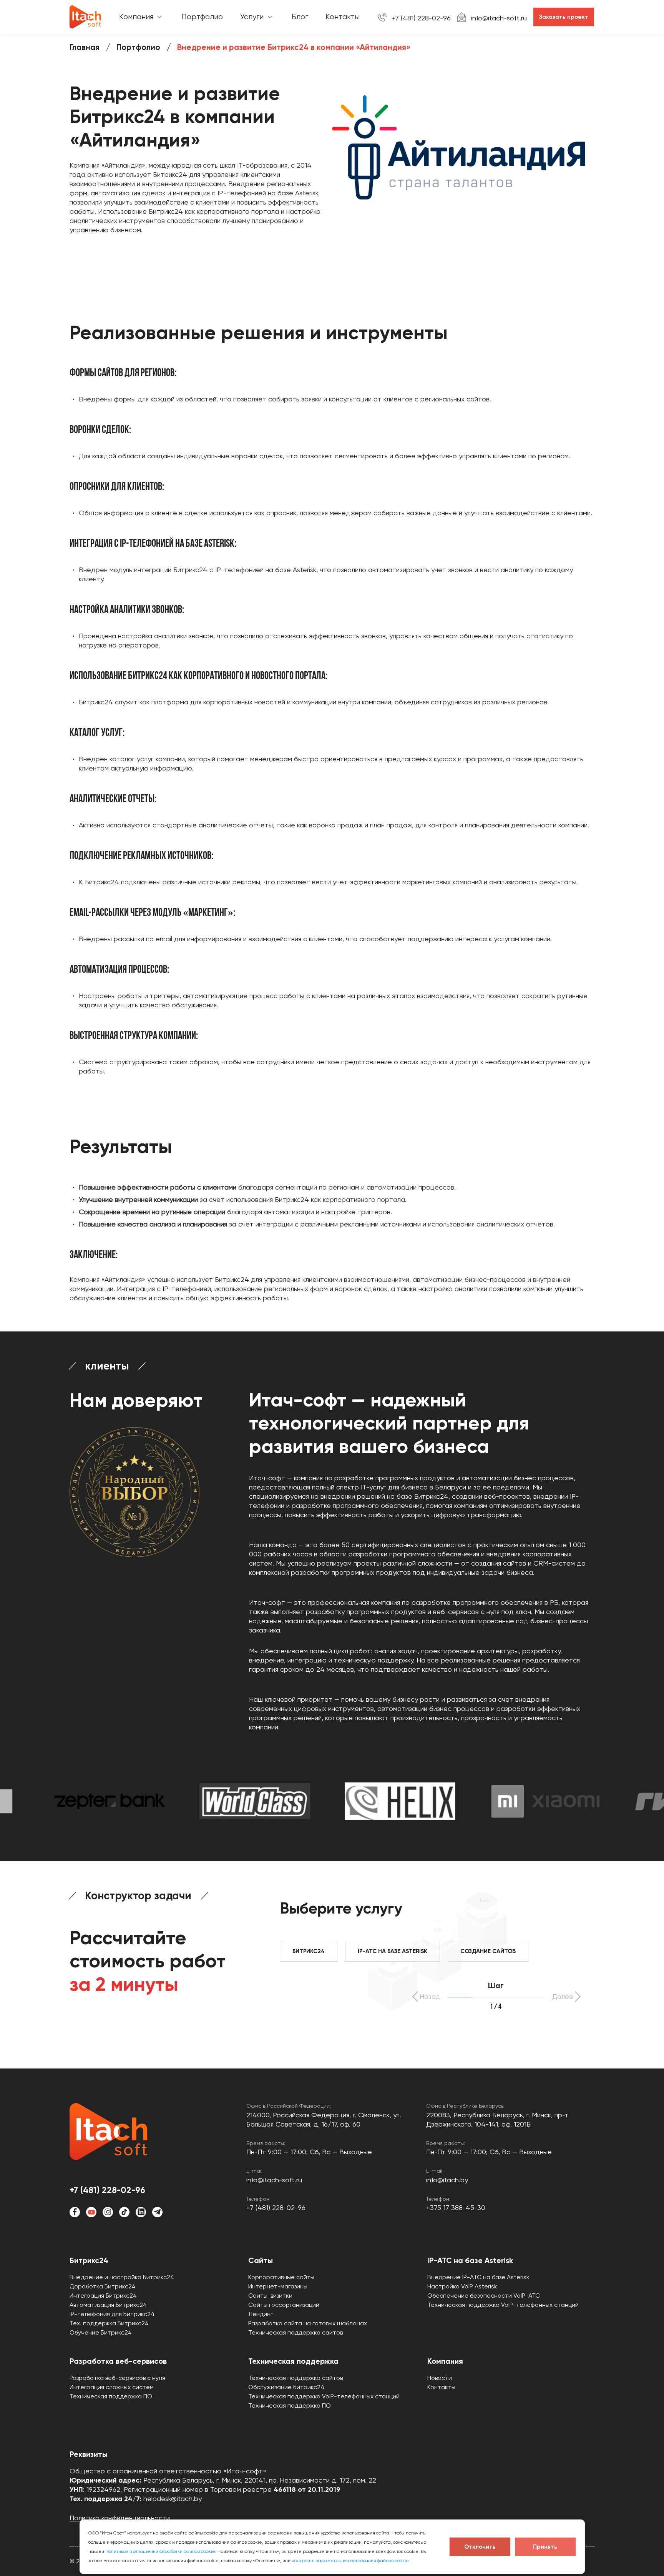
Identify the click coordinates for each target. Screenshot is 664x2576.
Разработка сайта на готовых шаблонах (308, 2323)
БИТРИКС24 (309, 1951)
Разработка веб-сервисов (118, 2361)
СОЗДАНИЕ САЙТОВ (488, 1951)
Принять (545, 2547)
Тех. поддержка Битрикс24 (109, 2323)
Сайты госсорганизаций (284, 2305)
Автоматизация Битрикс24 (108, 2305)
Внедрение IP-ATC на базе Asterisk (478, 2277)
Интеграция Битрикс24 (103, 2296)
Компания (445, 2361)
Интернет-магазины (278, 2286)
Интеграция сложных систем (112, 2387)
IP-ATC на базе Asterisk (470, 2260)
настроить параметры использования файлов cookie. (351, 2561)
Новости (440, 2378)
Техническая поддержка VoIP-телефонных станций (503, 2305)
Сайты (261, 2260)
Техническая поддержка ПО (111, 2396)
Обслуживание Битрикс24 (286, 2387)
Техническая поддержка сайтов (295, 2332)
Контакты (441, 2387)
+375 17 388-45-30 (456, 2207)
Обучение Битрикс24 (101, 2332)
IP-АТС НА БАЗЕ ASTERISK (393, 1951)
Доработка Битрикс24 (103, 2286)
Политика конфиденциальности (120, 2518)
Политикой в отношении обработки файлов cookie (160, 2551)
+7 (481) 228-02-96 (421, 18)
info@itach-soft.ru (499, 18)
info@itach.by (447, 2180)
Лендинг (261, 2314)
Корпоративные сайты (281, 2277)
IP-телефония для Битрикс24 (112, 2314)
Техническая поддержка (293, 2361)
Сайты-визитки (270, 2296)
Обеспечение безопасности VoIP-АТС (484, 2296)
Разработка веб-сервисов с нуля (117, 2378)
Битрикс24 (89, 2260)
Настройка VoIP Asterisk (462, 2286)
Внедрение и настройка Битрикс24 (122, 2277)
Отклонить (480, 2547)
